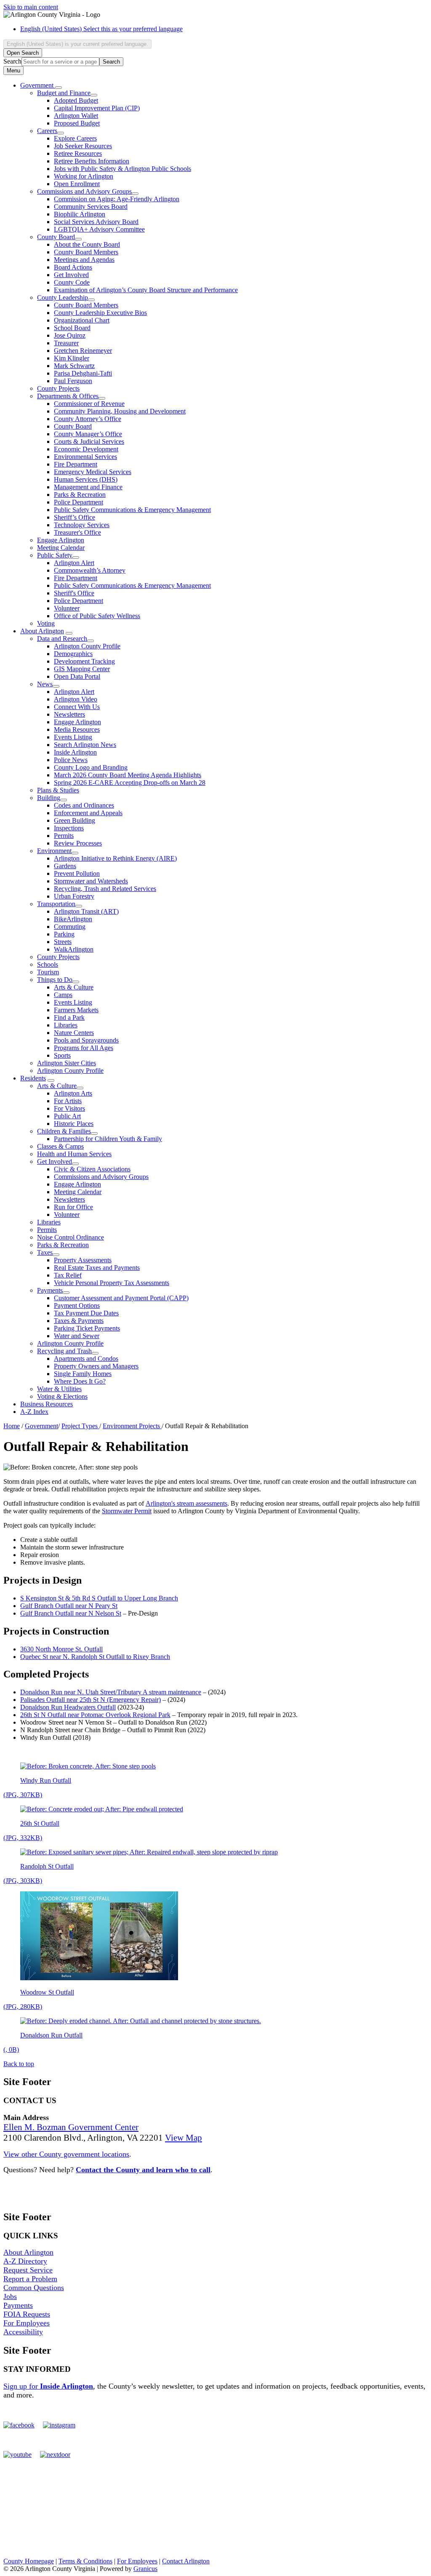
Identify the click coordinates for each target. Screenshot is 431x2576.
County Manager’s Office (88, 434)
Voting (46, 623)
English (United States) (101, 29)
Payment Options (77, 1305)
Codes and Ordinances (84, 805)
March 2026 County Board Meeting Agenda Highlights (128, 775)
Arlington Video (76, 699)
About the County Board (87, 244)
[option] (224, 29)
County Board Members (86, 252)
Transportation (56, 904)
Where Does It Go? (80, 1381)
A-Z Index (34, 1412)
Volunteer (67, 608)
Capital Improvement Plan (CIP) (97, 108)
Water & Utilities (59, 1389)
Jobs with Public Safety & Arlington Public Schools (122, 169)
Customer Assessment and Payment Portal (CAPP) (121, 1298)
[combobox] (77, 44)
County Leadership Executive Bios (100, 313)
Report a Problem (30, 2279)
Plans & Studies (58, 790)
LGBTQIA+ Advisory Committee (99, 229)
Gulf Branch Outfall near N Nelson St (71, 1613)
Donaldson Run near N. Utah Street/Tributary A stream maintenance (111, 1692)
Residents (33, 1078)
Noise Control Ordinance (71, 1237)
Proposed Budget (77, 123)
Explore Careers (75, 138)
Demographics (73, 654)
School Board (72, 328)
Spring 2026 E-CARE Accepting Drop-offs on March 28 (130, 783)
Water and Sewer (77, 1336)
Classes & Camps (60, 1146)
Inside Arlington (75, 752)
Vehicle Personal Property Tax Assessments (112, 1283)
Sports (62, 1055)
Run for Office (73, 1207)
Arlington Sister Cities (67, 1063)
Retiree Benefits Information (92, 161)
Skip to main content (31, 7)
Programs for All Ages (84, 1048)
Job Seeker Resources (83, 146)
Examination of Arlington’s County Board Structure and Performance (146, 290)
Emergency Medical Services (93, 472)
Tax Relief (68, 1275)
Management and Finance (88, 487)
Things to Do (55, 980)
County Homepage (29, 2561)
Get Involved (71, 275)
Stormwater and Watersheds (91, 881)
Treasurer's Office (77, 532)
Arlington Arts (73, 1093)
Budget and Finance (64, 93)
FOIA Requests (27, 2314)
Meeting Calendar (61, 548)
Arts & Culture (74, 987)
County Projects (58, 388)
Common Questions (34, 2288)
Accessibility (23, 2332)
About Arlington (42, 631)
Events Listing (73, 737)
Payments (50, 1290)
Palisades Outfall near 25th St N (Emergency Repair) (90, 1700)
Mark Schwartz (74, 366)
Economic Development (86, 449)
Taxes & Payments (79, 1321)
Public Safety (55, 555)
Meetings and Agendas (84, 260)
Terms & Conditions (85, 2561)
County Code (72, 282)
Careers (47, 131)
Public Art (67, 1116)
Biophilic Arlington (80, 214)
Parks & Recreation (80, 495)
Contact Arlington (186, 2561)
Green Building (74, 820)
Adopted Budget (76, 100)
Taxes (45, 1252)
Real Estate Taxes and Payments (97, 1268)
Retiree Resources (78, 153)
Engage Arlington (61, 540)
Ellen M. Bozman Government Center (71, 2127)
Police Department (78, 502)
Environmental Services (85, 457)
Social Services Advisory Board (96, 222)
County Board (56, 237)
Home (12, 1426)
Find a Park (69, 1017)
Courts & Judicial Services (89, 441)
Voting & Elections (62, 1396)
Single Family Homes (83, 1374)
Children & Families (64, 1131)
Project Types (80, 1426)
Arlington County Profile (87, 646)
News (45, 684)
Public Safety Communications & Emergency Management (132, 510)
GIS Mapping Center (82, 669)
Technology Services (82, 525)
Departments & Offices (68, 396)
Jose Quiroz (70, 335)
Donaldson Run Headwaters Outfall (68, 1707)
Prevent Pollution (77, 873)
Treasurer (66, 343)
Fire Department (76, 464)
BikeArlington (73, 919)
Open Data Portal (77, 676)
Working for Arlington (84, 176)
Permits (64, 836)
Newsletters (69, 714)
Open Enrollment (77, 184)
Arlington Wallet (76, 116)
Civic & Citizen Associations (92, 1169)
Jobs (10, 2296)
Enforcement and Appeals (88, 813)
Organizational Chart (82, 320)
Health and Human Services (74, 1154)
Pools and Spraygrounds (86, 1040)
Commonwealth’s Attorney (90, 570)
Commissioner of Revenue (89, 404)
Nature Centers (74, 1033)
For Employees (27, 2323)
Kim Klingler (72, 358)
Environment (54, 851)
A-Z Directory (25, 2261)
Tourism (48, 972)
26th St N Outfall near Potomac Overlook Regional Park (95, 1715)
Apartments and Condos (86, 1359)
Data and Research (62, 639)
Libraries (66, 1025)
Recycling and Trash (64, 1351)
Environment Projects (132, 1426)
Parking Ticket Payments (87, 1328)
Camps (63, 995)
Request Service (28, 2270)
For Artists (68, 1101)
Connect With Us (77, 707)
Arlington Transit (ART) (86, 911)
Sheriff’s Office (74, 517)
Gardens (65, 866)
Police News (71, 760)
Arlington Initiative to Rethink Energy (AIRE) (115, 858)
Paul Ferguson (73, 381)
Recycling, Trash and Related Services (105, 889)
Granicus (145, 2569)
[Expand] (59, 88)
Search (12, 61)
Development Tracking (84, 661)
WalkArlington (74, 949)
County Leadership (63, 297)
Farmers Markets (76, 1010)
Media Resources (77, 729)
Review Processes (78, 843)
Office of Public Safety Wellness (97, 616)
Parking (64, 934)
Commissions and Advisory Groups (84, 191)
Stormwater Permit (127, 1511)
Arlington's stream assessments (186, 1503)
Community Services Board (91, 207)
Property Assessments (83, 1260)
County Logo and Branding (91, 767)
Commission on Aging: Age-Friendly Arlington (117, 199)
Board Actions (73, 267)
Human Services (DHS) (86, 479)
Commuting (70, 927)
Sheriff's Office (74, 593)
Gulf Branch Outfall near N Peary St (69, 1606)
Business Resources (47, 1404)
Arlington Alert (74, 563)
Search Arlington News (85, 745)
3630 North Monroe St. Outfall (61, 1649)
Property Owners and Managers (96, 1366)
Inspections (69, 828)
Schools (48, 964)
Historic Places (74, 1124)
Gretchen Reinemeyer (83, 351)
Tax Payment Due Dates (86, 1313)
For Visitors (69, 1108)
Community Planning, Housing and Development (120, 411)
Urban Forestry (74, 896)
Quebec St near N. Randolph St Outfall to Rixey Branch (95, 1657)
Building (49, 798)
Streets (63, 942)
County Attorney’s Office (88, 419)
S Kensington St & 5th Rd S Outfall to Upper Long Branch (99, 1598)
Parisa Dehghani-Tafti (83, 373)
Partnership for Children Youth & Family (108, 1139)
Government (41, 1426)
